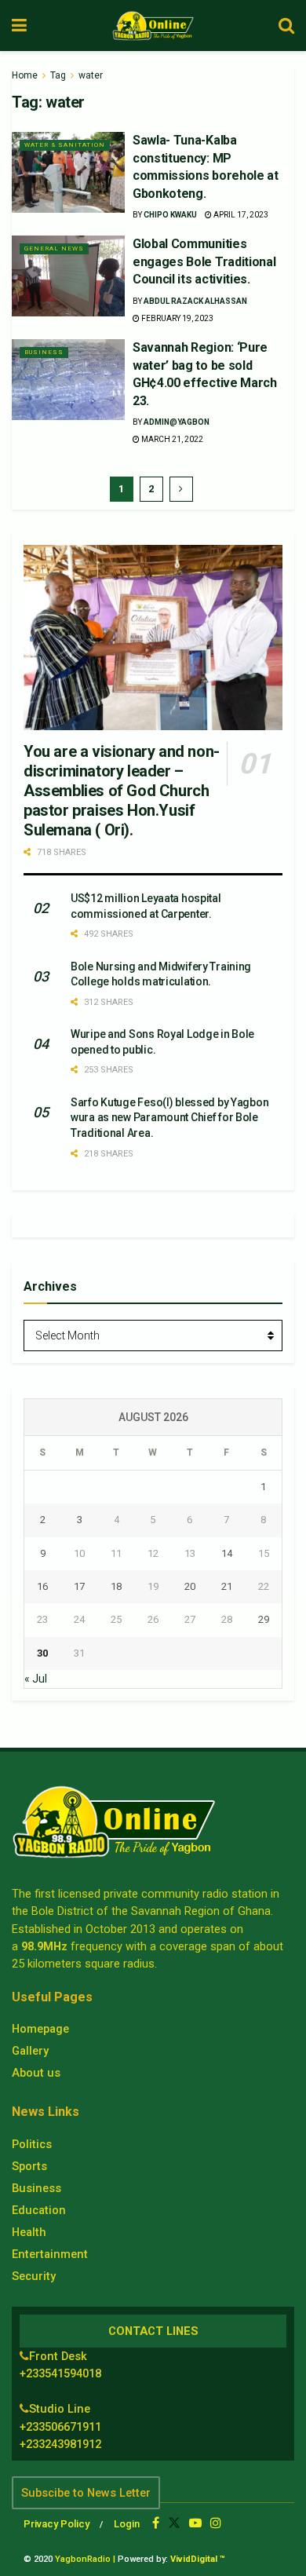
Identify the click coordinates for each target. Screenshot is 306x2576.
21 (227, 1586)
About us (36, 2073)
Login (127, 2524)
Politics (32, 2144)
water (91, 75)
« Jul (36, 1679)
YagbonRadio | (85, 2559)
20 (190, 1586)
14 (227, 1553)
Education (39, 2210)
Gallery (30, 2051)
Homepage (40, 2029)
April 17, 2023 (240, 215)
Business (44, 352)
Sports (29, 2166)
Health (29, 2232)
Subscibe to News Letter (86, 2493)
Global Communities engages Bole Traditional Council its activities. (204, 261)
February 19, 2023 (177, 318)
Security (34, 2276)
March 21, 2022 (171, 439)
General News (54, 248)
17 (79, 1586)
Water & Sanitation (65, 145)
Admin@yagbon (177, 422)
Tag (58, 75)
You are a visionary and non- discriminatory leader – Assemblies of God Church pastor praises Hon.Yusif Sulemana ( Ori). (122, 791)
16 (42, 1586)
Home (25, 75)
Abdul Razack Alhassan (195, 301)
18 (116, 1586)
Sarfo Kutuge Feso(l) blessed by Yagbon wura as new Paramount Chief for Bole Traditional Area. (169, 1118)
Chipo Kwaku (170, 215)
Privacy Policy (56, 2524)
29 (264, 1619)
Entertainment (50, 2254)
